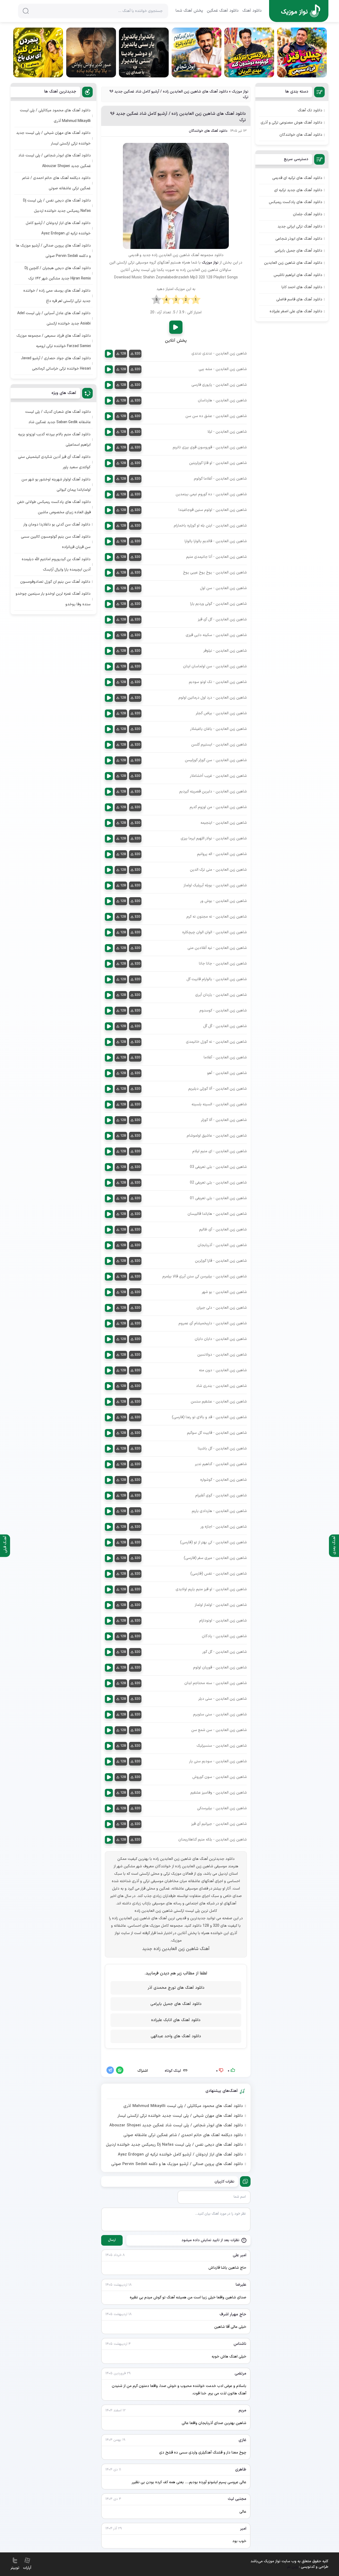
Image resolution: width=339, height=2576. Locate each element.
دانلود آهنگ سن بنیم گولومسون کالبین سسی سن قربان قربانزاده (56, 542)
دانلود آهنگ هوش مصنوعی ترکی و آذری (291, 123)
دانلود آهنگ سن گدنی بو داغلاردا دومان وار (57, 525)
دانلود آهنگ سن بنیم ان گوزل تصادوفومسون (55, 582)
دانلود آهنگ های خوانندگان (208, 131)
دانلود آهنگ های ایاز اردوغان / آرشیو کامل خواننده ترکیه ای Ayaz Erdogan (180, 2155)
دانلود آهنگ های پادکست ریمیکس (296, 202)
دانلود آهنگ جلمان (308, 214)
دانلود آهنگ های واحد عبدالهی (176, 2036)
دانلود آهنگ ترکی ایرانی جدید (300, 227)
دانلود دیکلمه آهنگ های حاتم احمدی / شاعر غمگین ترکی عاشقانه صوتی (183, 2135)
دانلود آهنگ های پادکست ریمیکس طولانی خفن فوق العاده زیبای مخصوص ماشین (54, 507)
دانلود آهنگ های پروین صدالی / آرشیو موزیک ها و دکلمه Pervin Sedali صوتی (177, 2164)
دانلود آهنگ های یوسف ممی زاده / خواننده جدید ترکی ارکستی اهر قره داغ (57, 296)
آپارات (27, 2568)
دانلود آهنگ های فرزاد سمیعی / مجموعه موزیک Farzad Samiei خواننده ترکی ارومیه (54, 341)
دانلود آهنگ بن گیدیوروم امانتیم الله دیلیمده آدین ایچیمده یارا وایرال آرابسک (56, 564)
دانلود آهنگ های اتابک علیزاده (176, 2020)
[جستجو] (26, 11)
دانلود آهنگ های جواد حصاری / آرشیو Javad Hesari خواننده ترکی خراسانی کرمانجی (56, 363)
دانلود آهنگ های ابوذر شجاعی (299, 239)
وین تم (293, 2567)
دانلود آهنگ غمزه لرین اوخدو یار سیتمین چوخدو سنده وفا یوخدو (53, 599)
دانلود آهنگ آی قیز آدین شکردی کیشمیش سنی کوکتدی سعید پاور (54, 462)
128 (123, 354)
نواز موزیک (240, 92)
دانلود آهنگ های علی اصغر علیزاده (296, 311)
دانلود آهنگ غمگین (223, 11)
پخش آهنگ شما (189, 11)
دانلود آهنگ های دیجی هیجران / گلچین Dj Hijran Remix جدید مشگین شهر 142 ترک (58, 273)
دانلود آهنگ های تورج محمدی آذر (176, 1988)
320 (137, 354)
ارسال (112, 2240)
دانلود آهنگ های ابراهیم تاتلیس (298, 275)
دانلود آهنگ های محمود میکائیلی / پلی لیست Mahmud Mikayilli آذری (183, 2106)
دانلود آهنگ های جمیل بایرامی (176, 2004)
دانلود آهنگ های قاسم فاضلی (299, 299)
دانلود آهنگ (252, 11)
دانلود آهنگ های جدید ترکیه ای (298, 190)
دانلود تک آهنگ (310, 110)
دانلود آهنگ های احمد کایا (302, 287)
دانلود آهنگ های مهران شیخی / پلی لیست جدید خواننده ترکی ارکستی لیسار (180, 2116)
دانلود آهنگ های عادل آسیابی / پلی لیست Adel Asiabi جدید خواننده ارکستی (54, 318)
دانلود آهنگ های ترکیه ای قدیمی (297, 178)
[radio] (196, 300)
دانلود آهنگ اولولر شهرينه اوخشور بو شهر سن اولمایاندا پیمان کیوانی (56, 485)
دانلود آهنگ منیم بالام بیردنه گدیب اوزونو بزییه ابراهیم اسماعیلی (54, 440)
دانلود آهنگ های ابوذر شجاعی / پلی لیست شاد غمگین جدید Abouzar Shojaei (176, 2126)
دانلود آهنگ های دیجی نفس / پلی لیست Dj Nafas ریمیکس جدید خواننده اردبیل (174, 2145)
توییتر (15, 2568)
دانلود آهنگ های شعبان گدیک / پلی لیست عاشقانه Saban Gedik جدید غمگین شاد (58, 417)
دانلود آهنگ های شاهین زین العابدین (293, 263)
